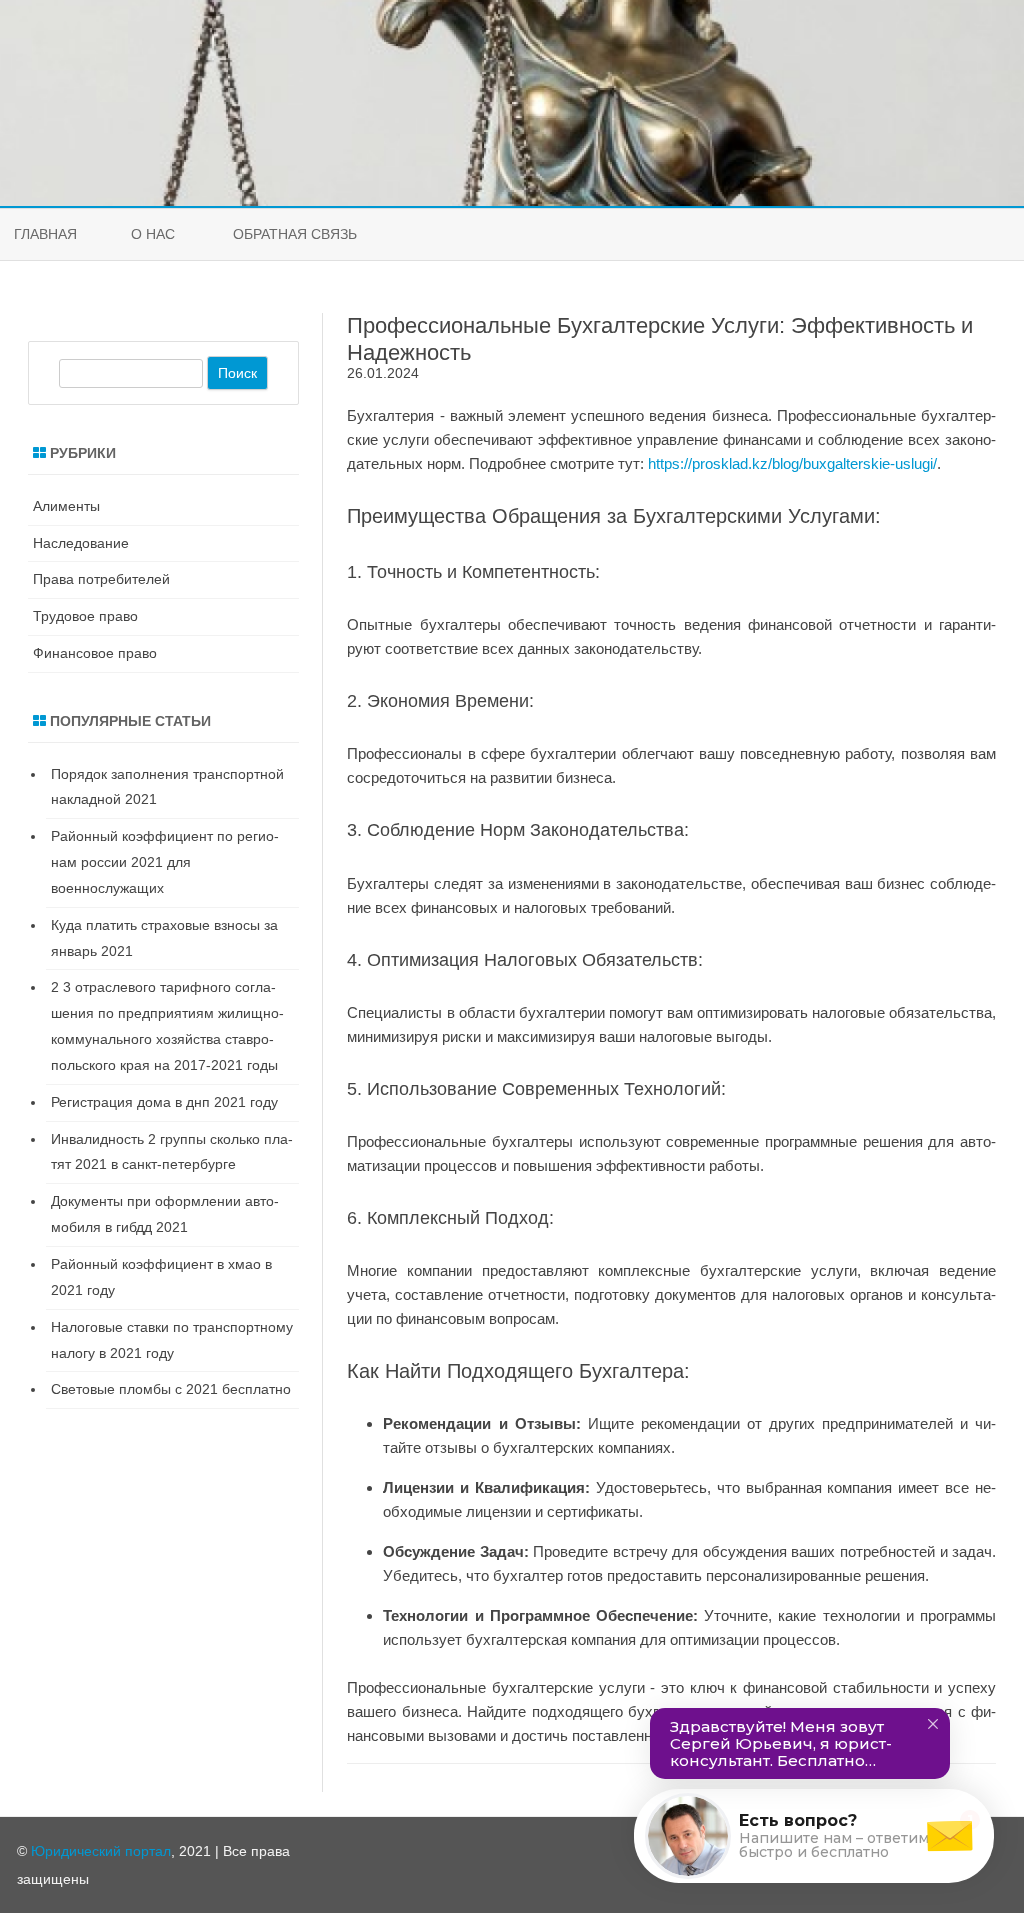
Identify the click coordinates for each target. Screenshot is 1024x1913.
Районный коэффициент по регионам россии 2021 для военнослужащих (165, 862)
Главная (45, 234)
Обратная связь (295, 234)
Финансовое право (95, 653)
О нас (153, 234)
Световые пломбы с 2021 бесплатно (171, 1389)
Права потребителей (101, 579)
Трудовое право (85, 616)
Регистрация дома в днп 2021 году (164, 1102)
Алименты (66, 506)
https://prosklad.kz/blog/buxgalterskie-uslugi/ (792, 463)
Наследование (81, 543)
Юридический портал (101, 1851)
